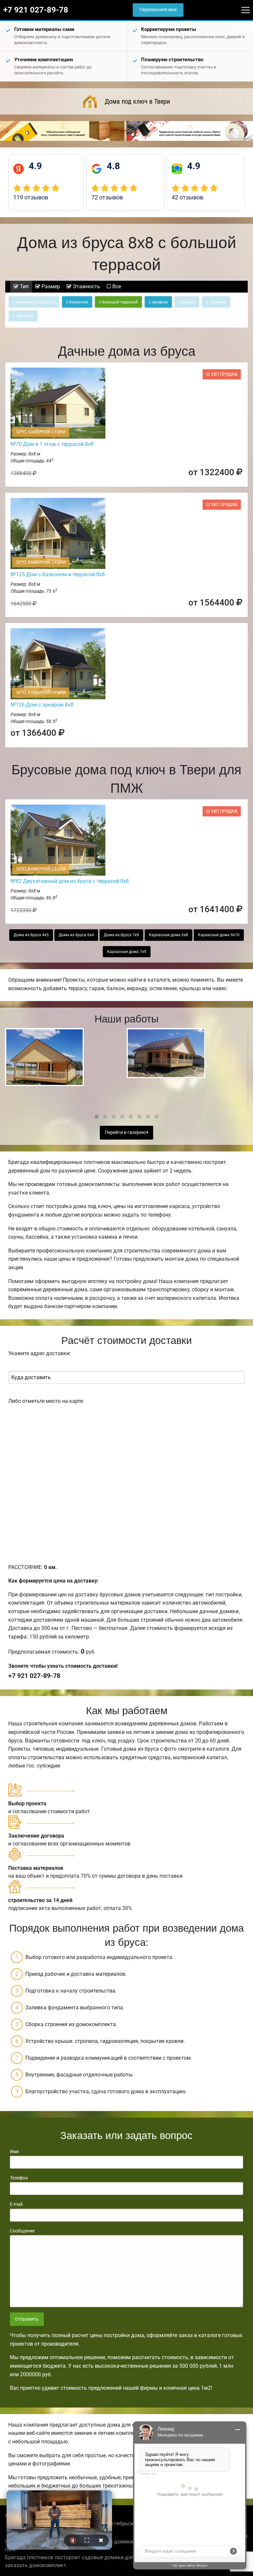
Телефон (19, 2178)
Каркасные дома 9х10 (219, 935)
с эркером (158, 302)
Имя (14, 2151)
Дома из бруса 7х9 (121, 935)
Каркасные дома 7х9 (127, 952)
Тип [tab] (24, 286)
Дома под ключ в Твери (137, 101)
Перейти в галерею (126, 1133)
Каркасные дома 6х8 (169, 935)
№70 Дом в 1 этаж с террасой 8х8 (52, 444)
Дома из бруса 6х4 (76, 935)
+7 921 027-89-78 (36, 10)
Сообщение (22, 2231)
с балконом (77, 302)
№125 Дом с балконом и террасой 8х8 (58, 574)
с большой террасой (118, 302)
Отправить (27, 2319)
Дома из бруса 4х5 (31, 935)
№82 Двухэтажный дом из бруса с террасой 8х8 (70, 881)
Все (116, 286)
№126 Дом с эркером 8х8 (42, 705)
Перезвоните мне (158, 10)
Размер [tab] (50, 286)
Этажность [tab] (86, 286)
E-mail (16, 2204)
